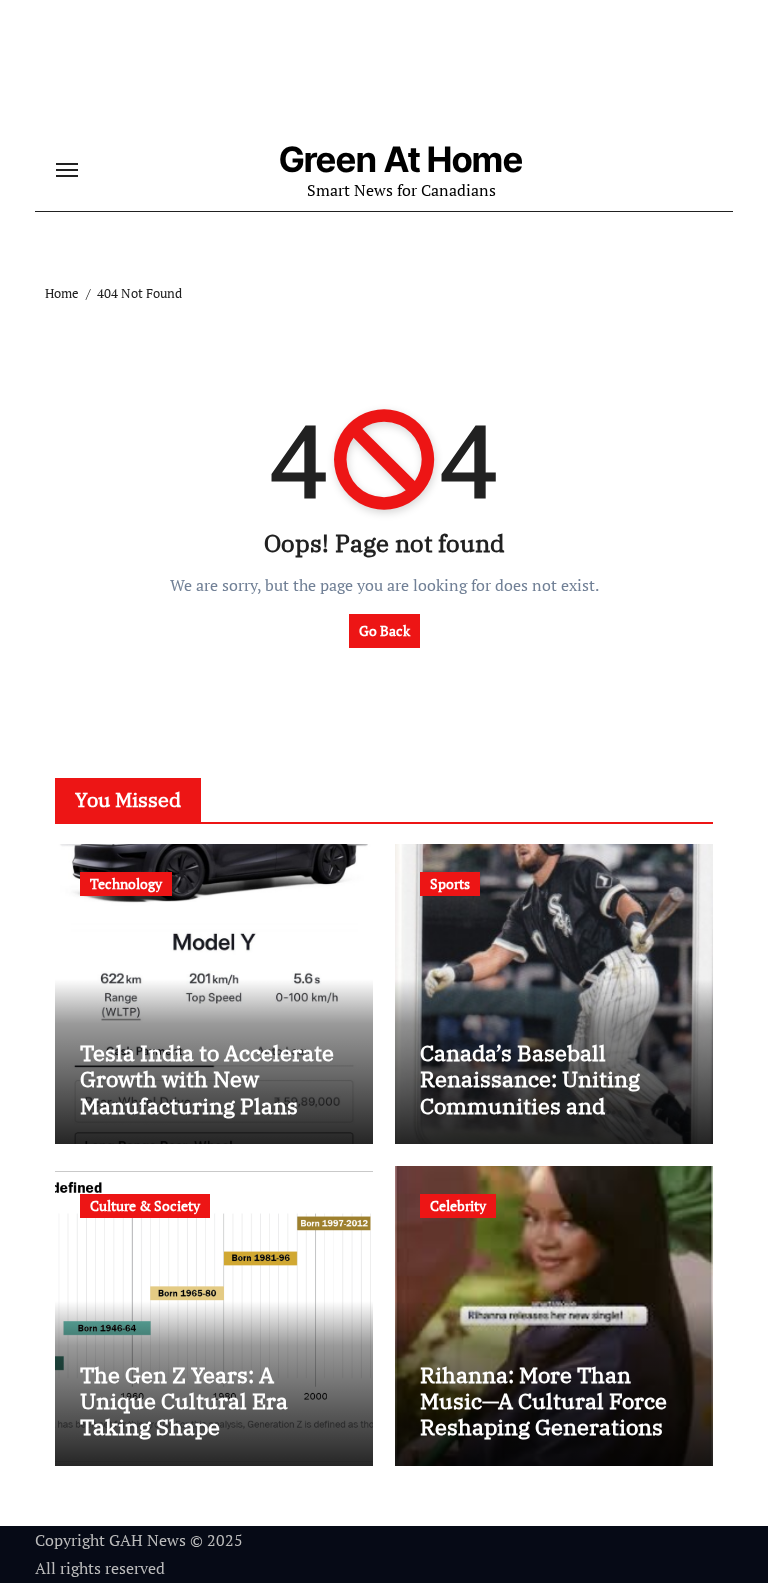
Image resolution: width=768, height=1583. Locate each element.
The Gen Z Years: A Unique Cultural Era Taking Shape (184, 1401)
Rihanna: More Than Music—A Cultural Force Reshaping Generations (543, 1401)
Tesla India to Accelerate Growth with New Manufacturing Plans (207, 1079)
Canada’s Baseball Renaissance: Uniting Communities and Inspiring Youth (530, 1092)
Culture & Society (145, 1205)
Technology (126, 883)
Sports (450, 883)
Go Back (384, 630)
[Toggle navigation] (67, 170)
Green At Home (401, 159)
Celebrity (458, 1205)
